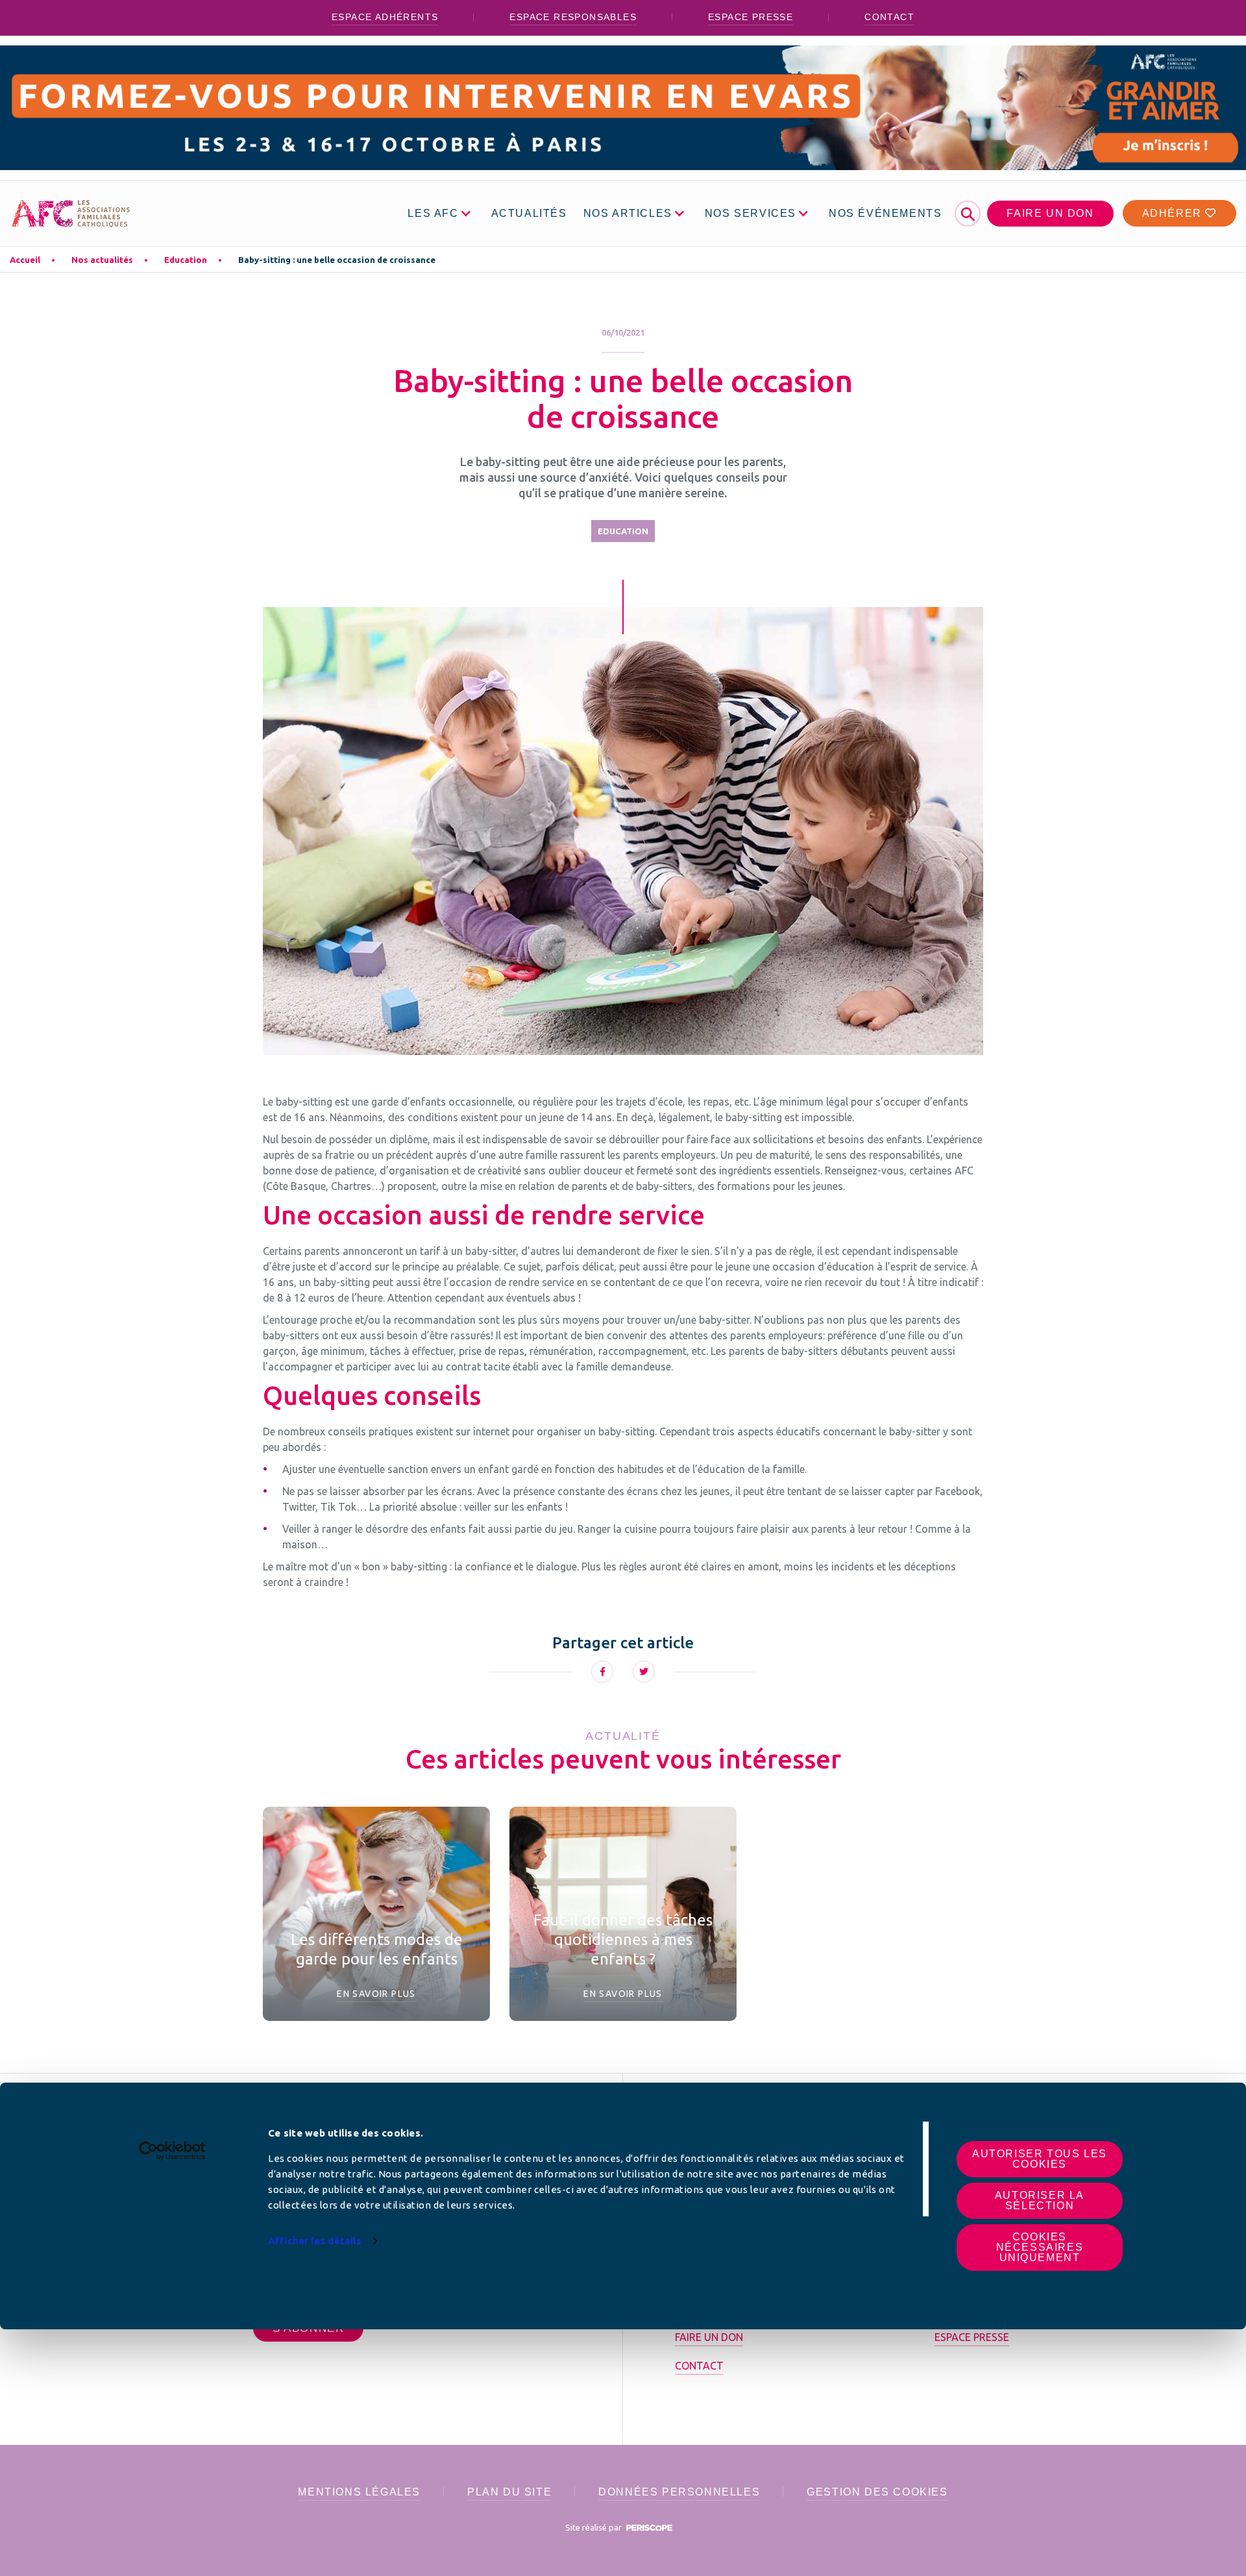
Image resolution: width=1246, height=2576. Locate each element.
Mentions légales (359, 2492)
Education (186, 260)
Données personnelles (679, 2492)
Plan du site (509, 2492)
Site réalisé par (594, 2527)
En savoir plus (376, 1994)
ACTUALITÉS (529, 213)
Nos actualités (102, 260)
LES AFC (433, 213)
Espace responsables (573, 17)
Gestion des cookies (877, 2492)
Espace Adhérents (385, 17)
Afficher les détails (315, 2241)
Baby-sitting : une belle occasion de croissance (337, 260)
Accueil (25, 260)
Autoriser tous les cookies (1040, 2159)
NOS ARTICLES (628, 213)
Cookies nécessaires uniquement (1040, 2247)
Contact (889, 17)
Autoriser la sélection (1040, 2200)
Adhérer (1174, 213)
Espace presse (751, 17)
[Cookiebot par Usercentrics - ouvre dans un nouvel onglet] (172, 2151)
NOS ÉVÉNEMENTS (885, 213)
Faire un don (1050, 213)
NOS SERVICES (751, 213)
